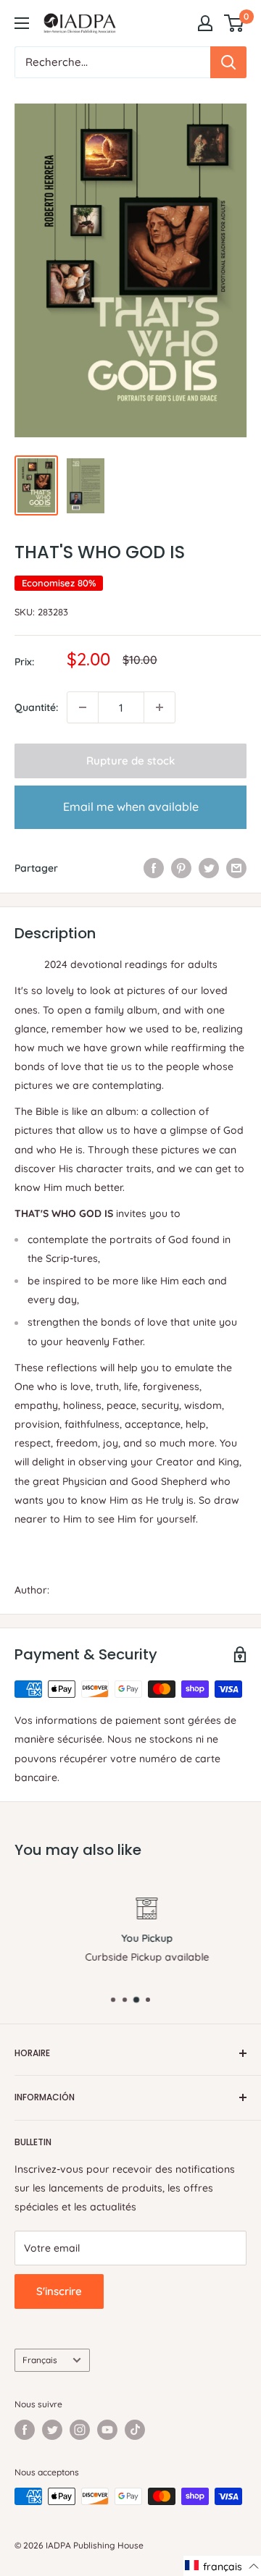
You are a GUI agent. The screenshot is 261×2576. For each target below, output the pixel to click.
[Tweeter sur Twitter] (209, 868)
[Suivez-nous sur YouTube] (107, 2430)
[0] (235, 23)
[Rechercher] (228, 62)
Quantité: (36, 707)
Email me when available (131, 807)
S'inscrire (59, 2291)
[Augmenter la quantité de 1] (159, 707)
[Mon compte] (205, 23)
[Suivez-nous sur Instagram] (80, 2430)
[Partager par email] (236, 868)
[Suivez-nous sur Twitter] (52, 2430)
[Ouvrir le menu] (22, 23)
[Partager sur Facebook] (154, 868)
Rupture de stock (130, 761)
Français (40, 2360)
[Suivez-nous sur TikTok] (135, 2430)
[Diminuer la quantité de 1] (83, 707)
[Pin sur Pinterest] (181, 868)
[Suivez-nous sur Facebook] (25, 2430)
